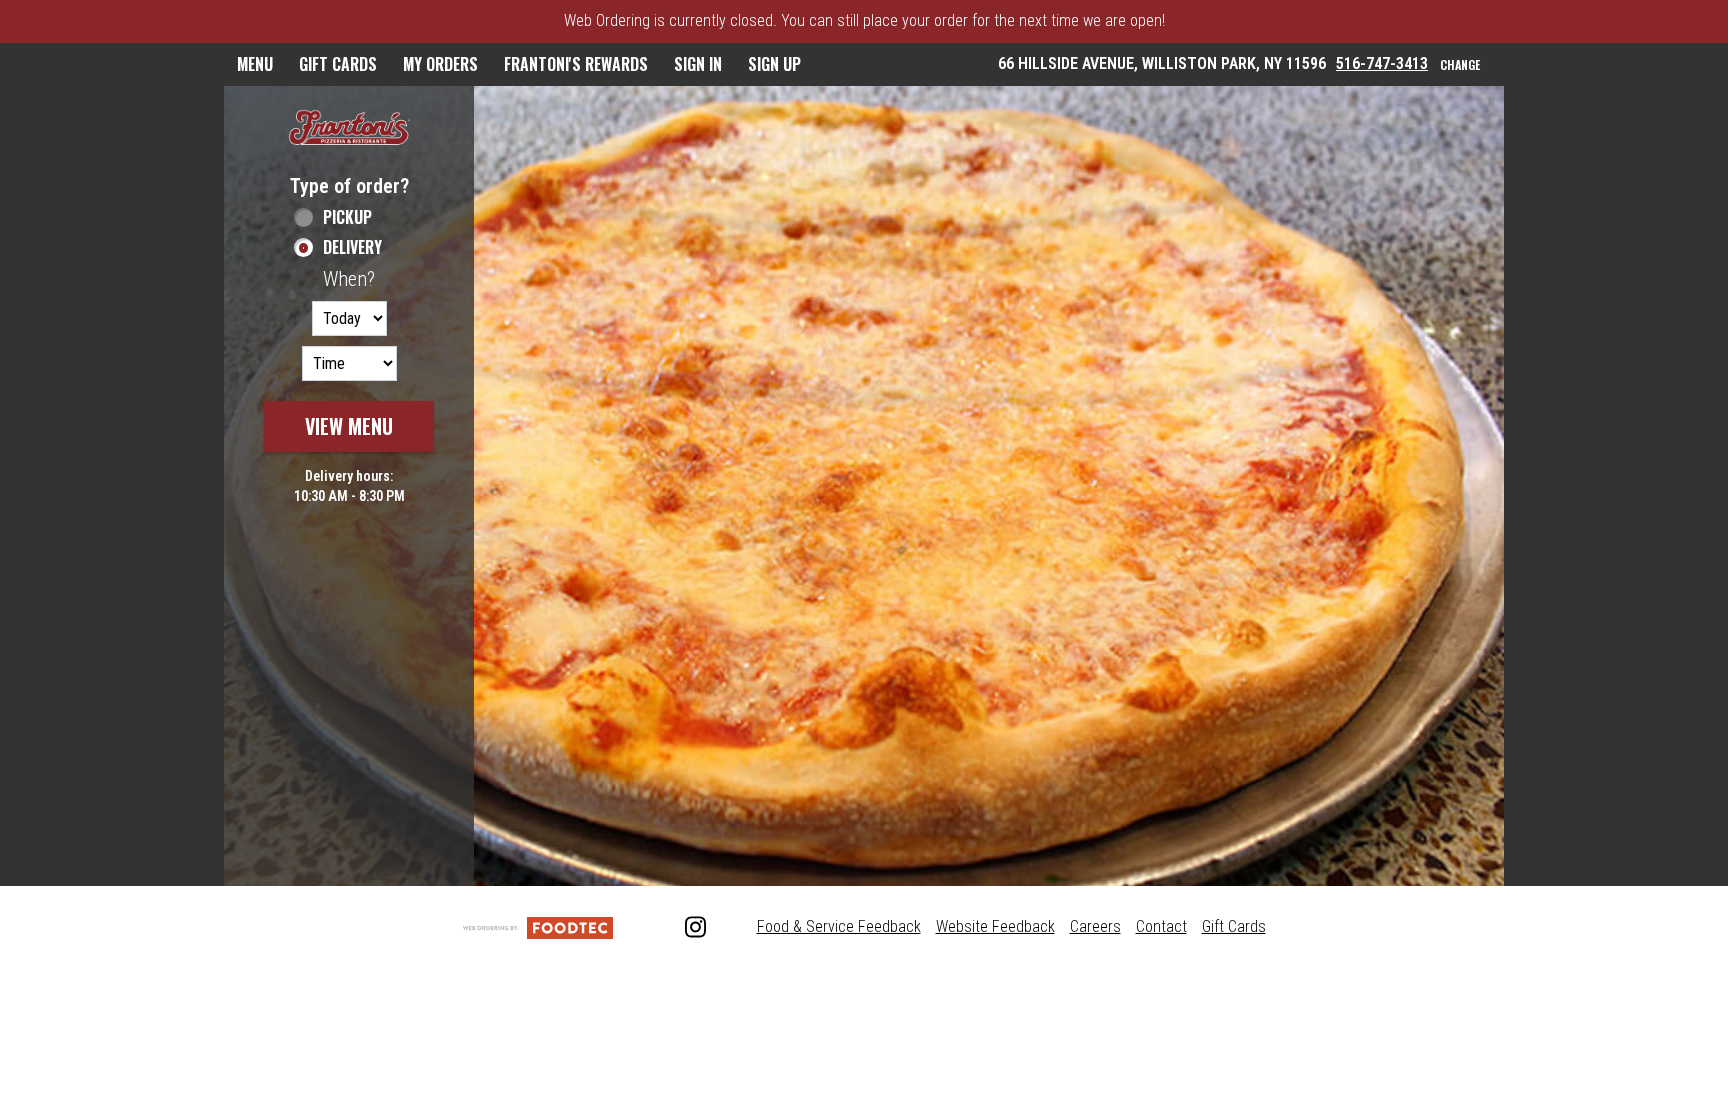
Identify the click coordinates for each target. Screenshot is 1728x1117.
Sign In (698, 64)
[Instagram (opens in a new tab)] (685, 928)
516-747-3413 (1382, 63)
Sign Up (774, 64)
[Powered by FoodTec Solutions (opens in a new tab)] (538, 926)
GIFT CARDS (338, 64)
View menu (349, 426)
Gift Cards (1234, 926)
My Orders (440, 64)
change (1460, 64)
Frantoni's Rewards (576, 64)
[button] (349, 129)
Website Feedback (995, 926)
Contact (1161, 926)
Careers (1095, 926)
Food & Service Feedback (839, 926)
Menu (255, 64)
